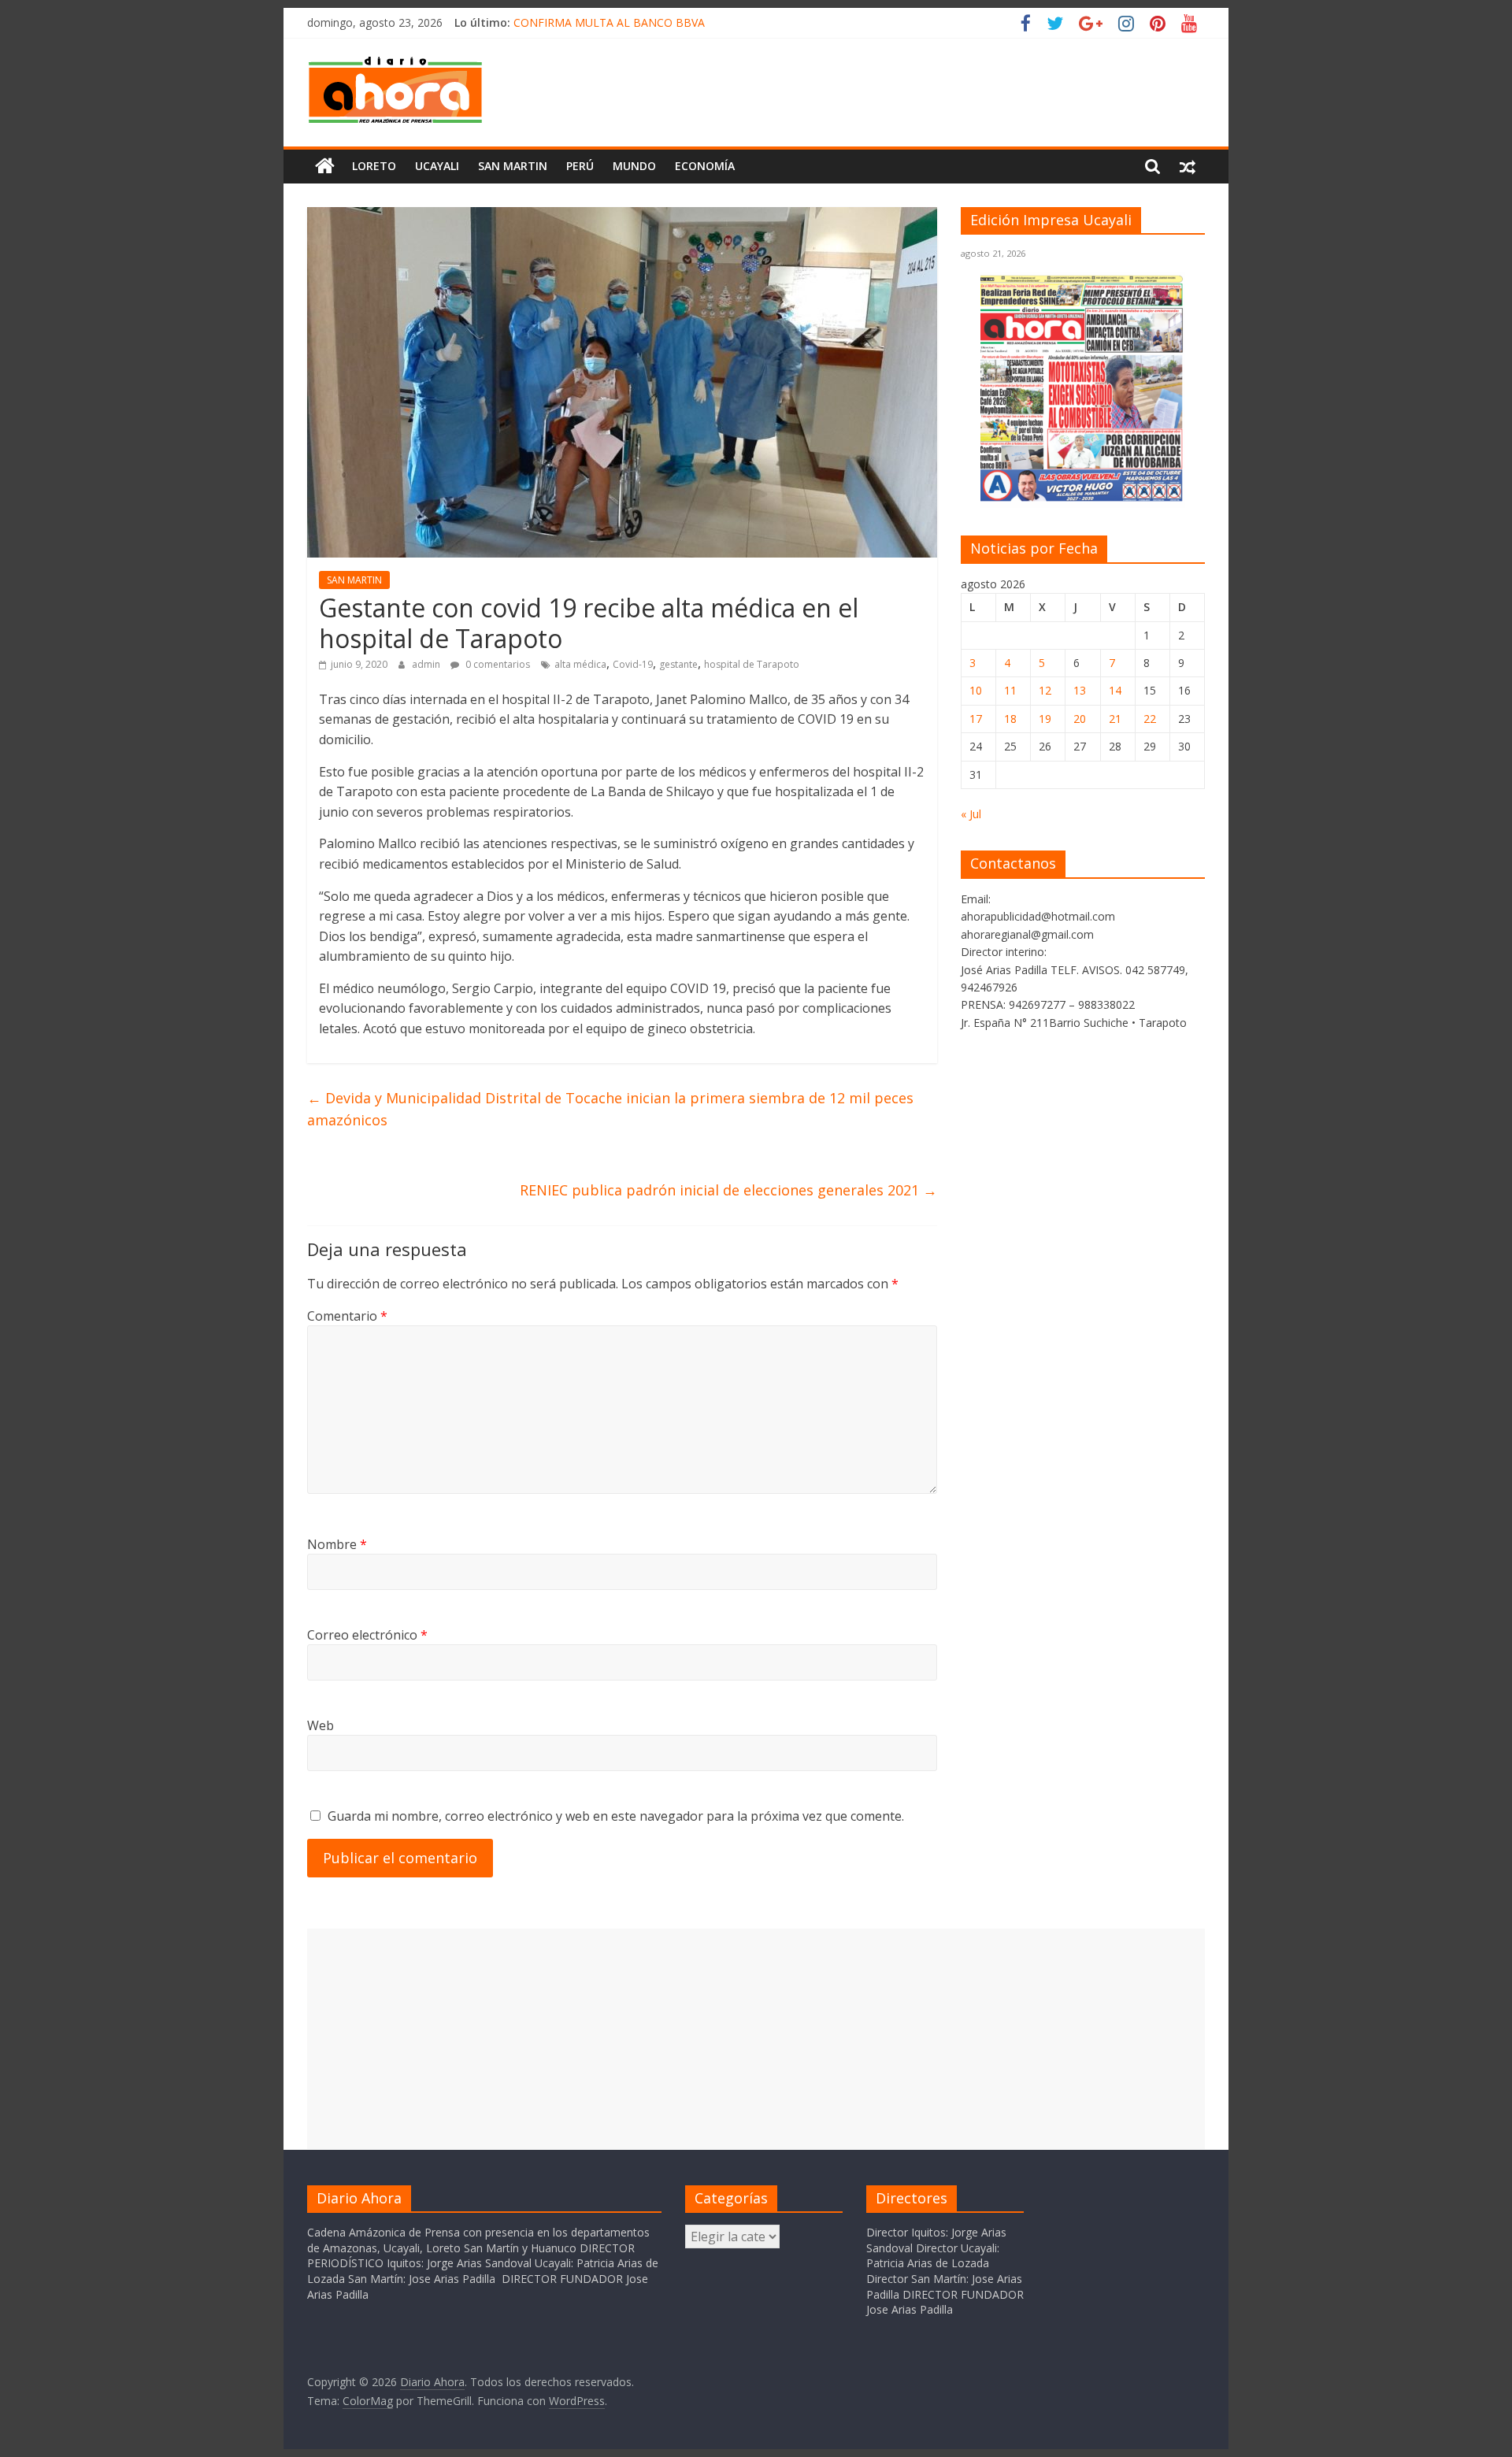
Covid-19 (633, 664)
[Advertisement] (756, 2039)
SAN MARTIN (513, 166)
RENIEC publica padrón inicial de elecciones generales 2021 (728, 1190)
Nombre (337, 1544)
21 (1115, 719)
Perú (580, 166)
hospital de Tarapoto (752, 664)
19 (1045, 719)
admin (427, 664)
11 (1010, 690)
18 (1010, 719)
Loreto (374, 166)
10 (976, 690)
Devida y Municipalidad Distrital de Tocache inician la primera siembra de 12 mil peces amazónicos (610, 1109)
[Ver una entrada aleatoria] (1188, 166)
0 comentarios (497, 664)
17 (976, 719)
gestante (678, 664)
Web (321, 1725)
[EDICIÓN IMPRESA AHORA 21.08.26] (1083, 499)
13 (1080, 690)
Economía (705, 166)
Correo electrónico (367, 1635)
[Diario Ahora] (325, 166)
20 (1080, 719)
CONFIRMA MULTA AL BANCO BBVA (609, 22)
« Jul (971, 814)
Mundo (634, 166)
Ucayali (437, 166)
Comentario (347, 1316)
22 (1150, 719)
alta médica (580, 664)
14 (1115, 690)
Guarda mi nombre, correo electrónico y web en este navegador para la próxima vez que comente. (616, 1816)
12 (1045, 690)
